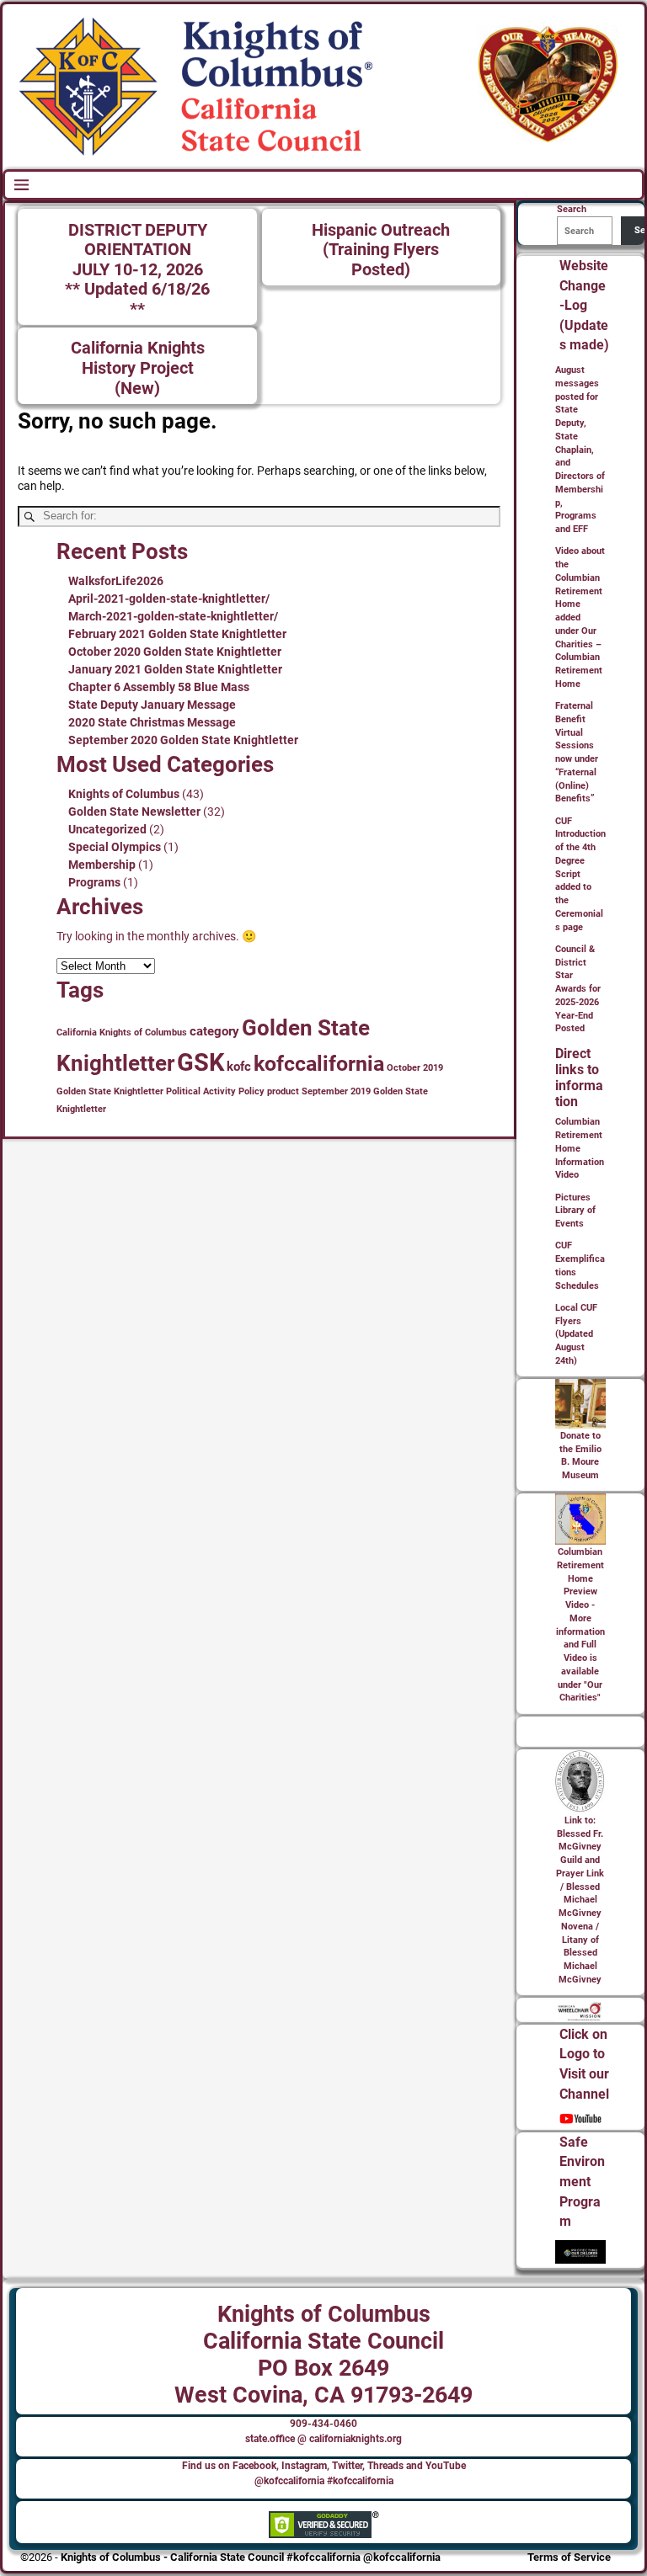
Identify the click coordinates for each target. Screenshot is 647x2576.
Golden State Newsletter (134, 812)
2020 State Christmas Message (152, 722)
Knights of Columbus (124, 794)
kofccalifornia (319, 1064)
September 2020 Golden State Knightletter (183, 740)
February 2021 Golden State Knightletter (177, 634)
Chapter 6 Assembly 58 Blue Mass (159, 687)
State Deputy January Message (152, 705)
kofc (239, 1067)
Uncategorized (107, 829)
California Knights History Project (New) (138, 368)
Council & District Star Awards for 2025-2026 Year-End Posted (578, 989)
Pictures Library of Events (575, 1211)
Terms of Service (569, 2557)
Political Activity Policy (215, 1091)
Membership (102, 865)
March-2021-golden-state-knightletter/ (173, 616)
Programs (94, 882)
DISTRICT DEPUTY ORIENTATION (138, 240)
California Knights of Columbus (122, 1033)
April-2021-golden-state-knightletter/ (169, 599)
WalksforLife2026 (116, 581)
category (214, 1031)
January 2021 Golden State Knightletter (175, 669)
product (283, 1091)
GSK (201, 1062)
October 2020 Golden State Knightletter (175, 652)
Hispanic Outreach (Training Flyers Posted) (381, 250)
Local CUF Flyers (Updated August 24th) (576, 1334)
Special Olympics (115, 847)
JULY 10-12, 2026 (138, 270)
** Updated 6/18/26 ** (137, 299)
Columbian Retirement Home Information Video (580, 1148)
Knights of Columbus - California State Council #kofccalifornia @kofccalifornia (251, 2557)
